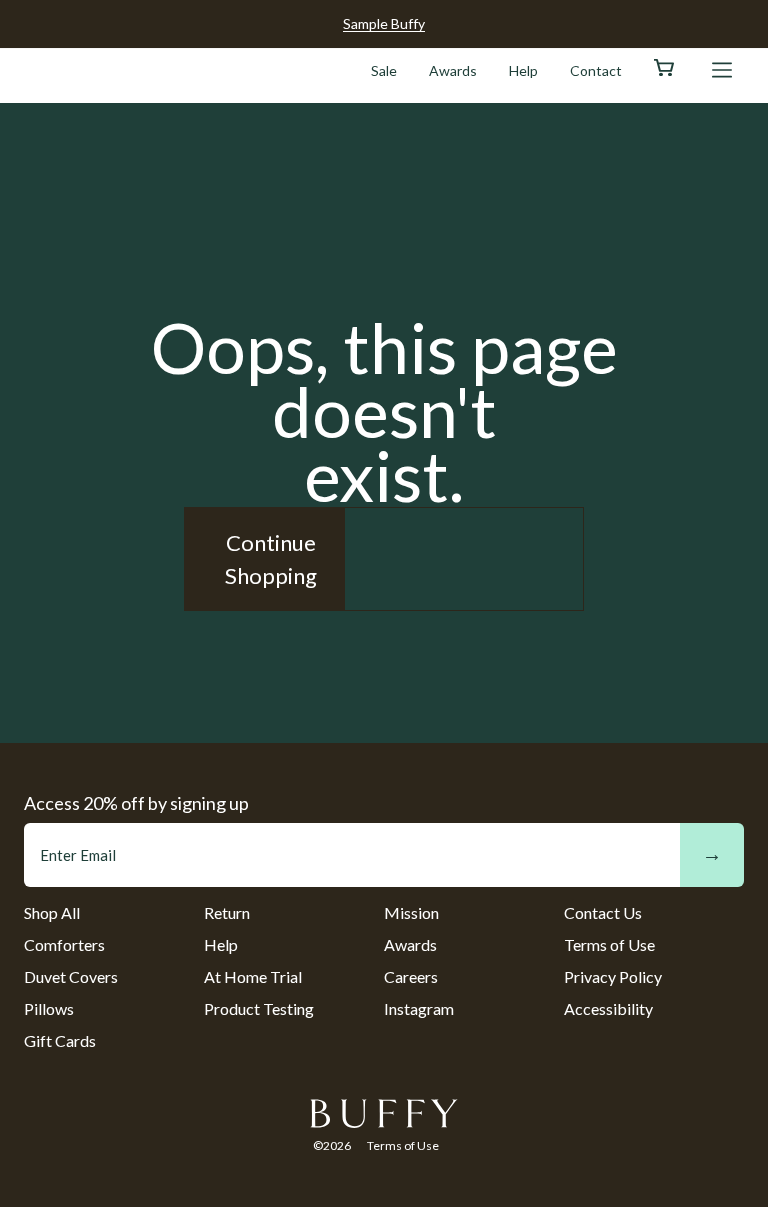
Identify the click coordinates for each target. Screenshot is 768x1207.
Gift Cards (60, 1040)
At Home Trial (253, 976)
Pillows (49, 1008)
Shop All (52, 912)
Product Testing (259, 1008)
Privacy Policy (613, 976)
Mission (411, 912)
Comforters (64, 944)
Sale (384, 70)
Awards (453, 70)
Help (523, 70)
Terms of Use (609, 944)
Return (227, 912)
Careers (411, 976)
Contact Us (603, 912)
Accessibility (608, 1008)
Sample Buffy (384, 23)
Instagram (419, 1008)
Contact (596, 70)
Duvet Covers (71, 976)
